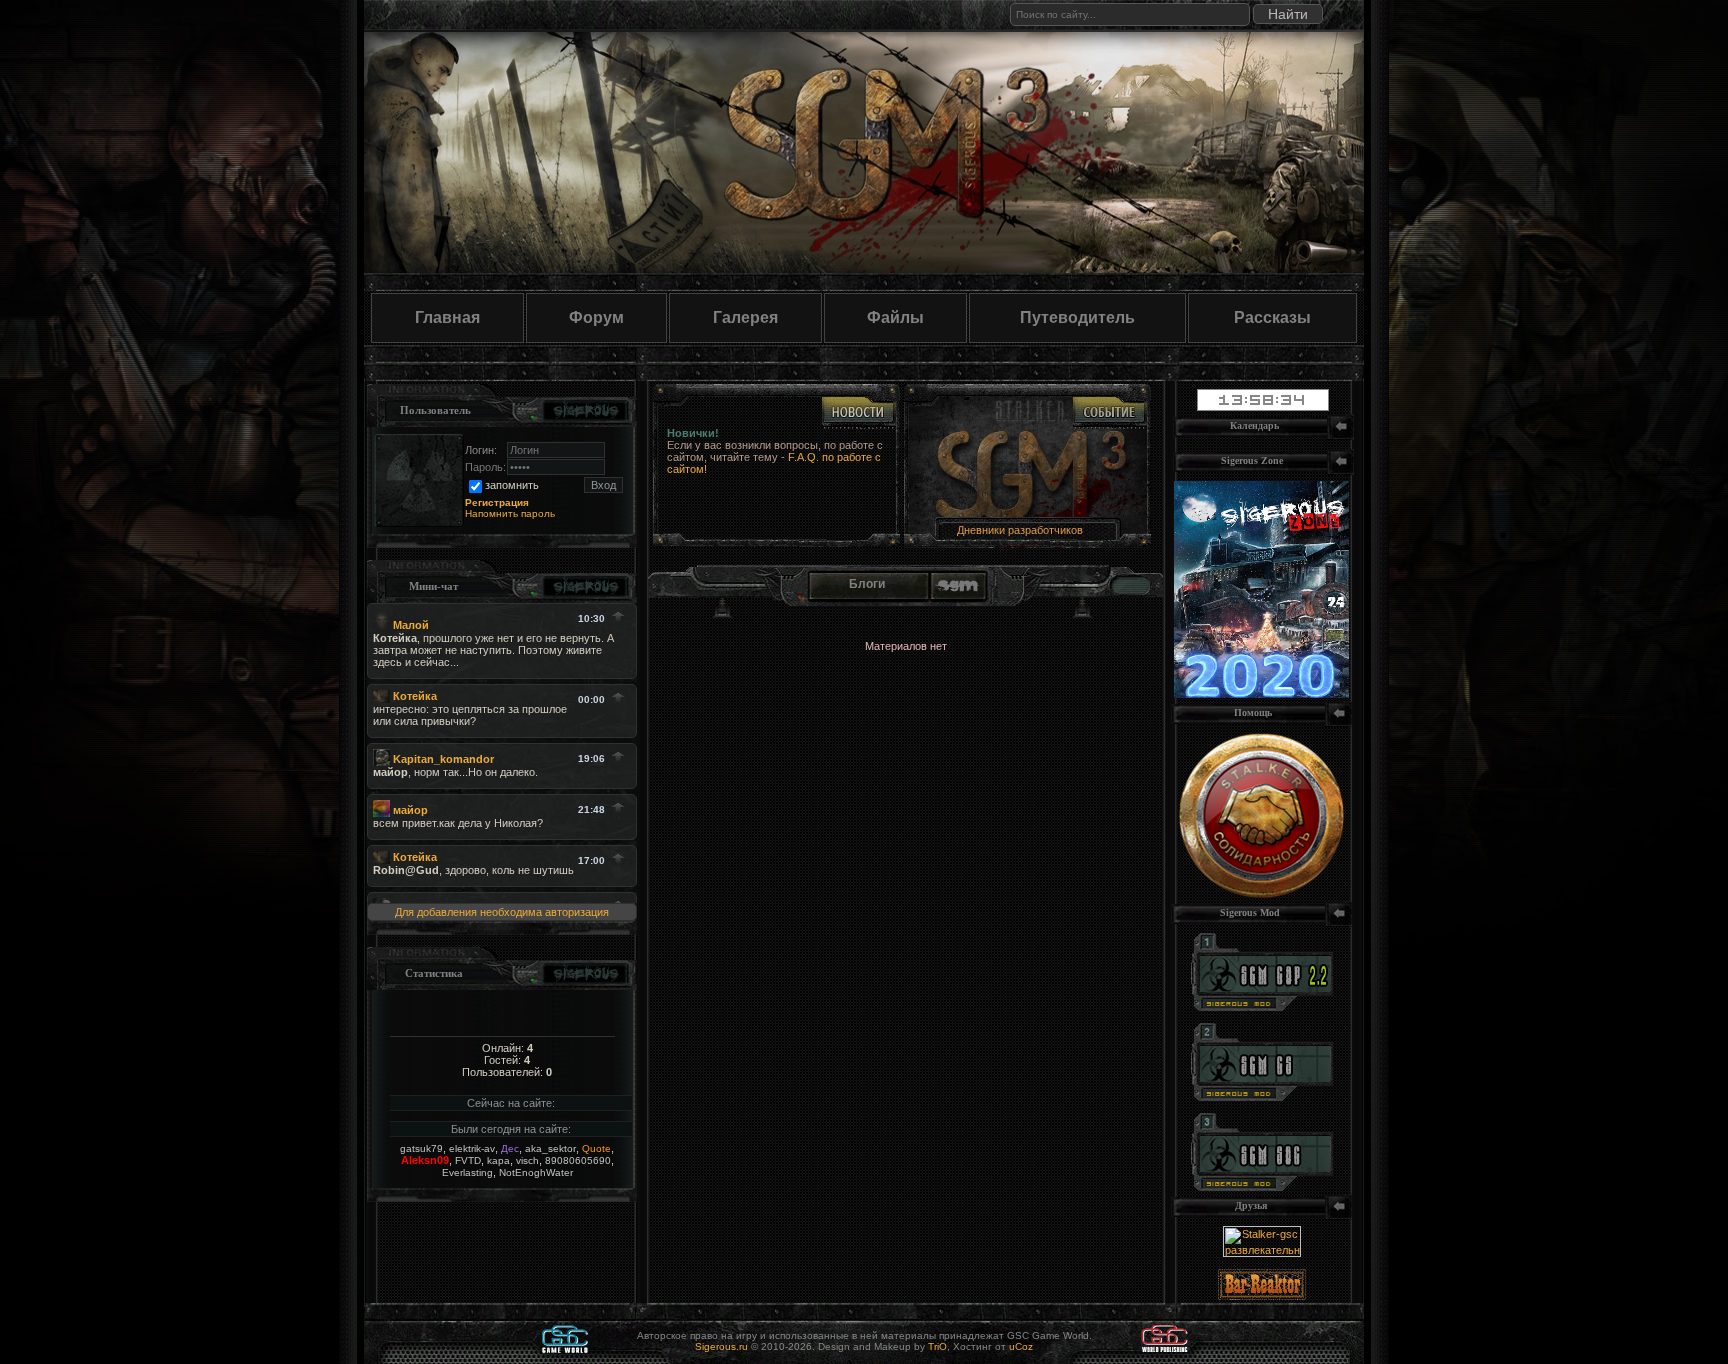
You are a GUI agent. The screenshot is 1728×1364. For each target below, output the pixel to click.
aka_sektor (550, 1148)
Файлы (895, 317)
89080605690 (578, 1160)
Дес (510, 1148)
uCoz (1021, 1346)
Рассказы (1272, 317)
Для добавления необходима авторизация (502, 912)
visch (527, 1160)
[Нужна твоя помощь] (1261, 894)
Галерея (745, 317)
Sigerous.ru (721, 1346)
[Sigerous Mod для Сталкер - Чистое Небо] (1262, 1097)
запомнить (512, 485)
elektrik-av (472, 1148)
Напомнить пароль (510, 513)
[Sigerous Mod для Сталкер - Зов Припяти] (1262, 1007)
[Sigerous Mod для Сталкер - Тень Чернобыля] (1262, 1187)
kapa (498, 1160)
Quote (596, 1148)
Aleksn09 (425, 1160)
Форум (596, 317)
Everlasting (467, 1172)
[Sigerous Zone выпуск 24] (1261, 694)
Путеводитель (1077, 317)
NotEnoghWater (536, 1172)
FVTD (468, 1160)
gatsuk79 (421, 1148)
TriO (937, 1346)
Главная (447, 317)
